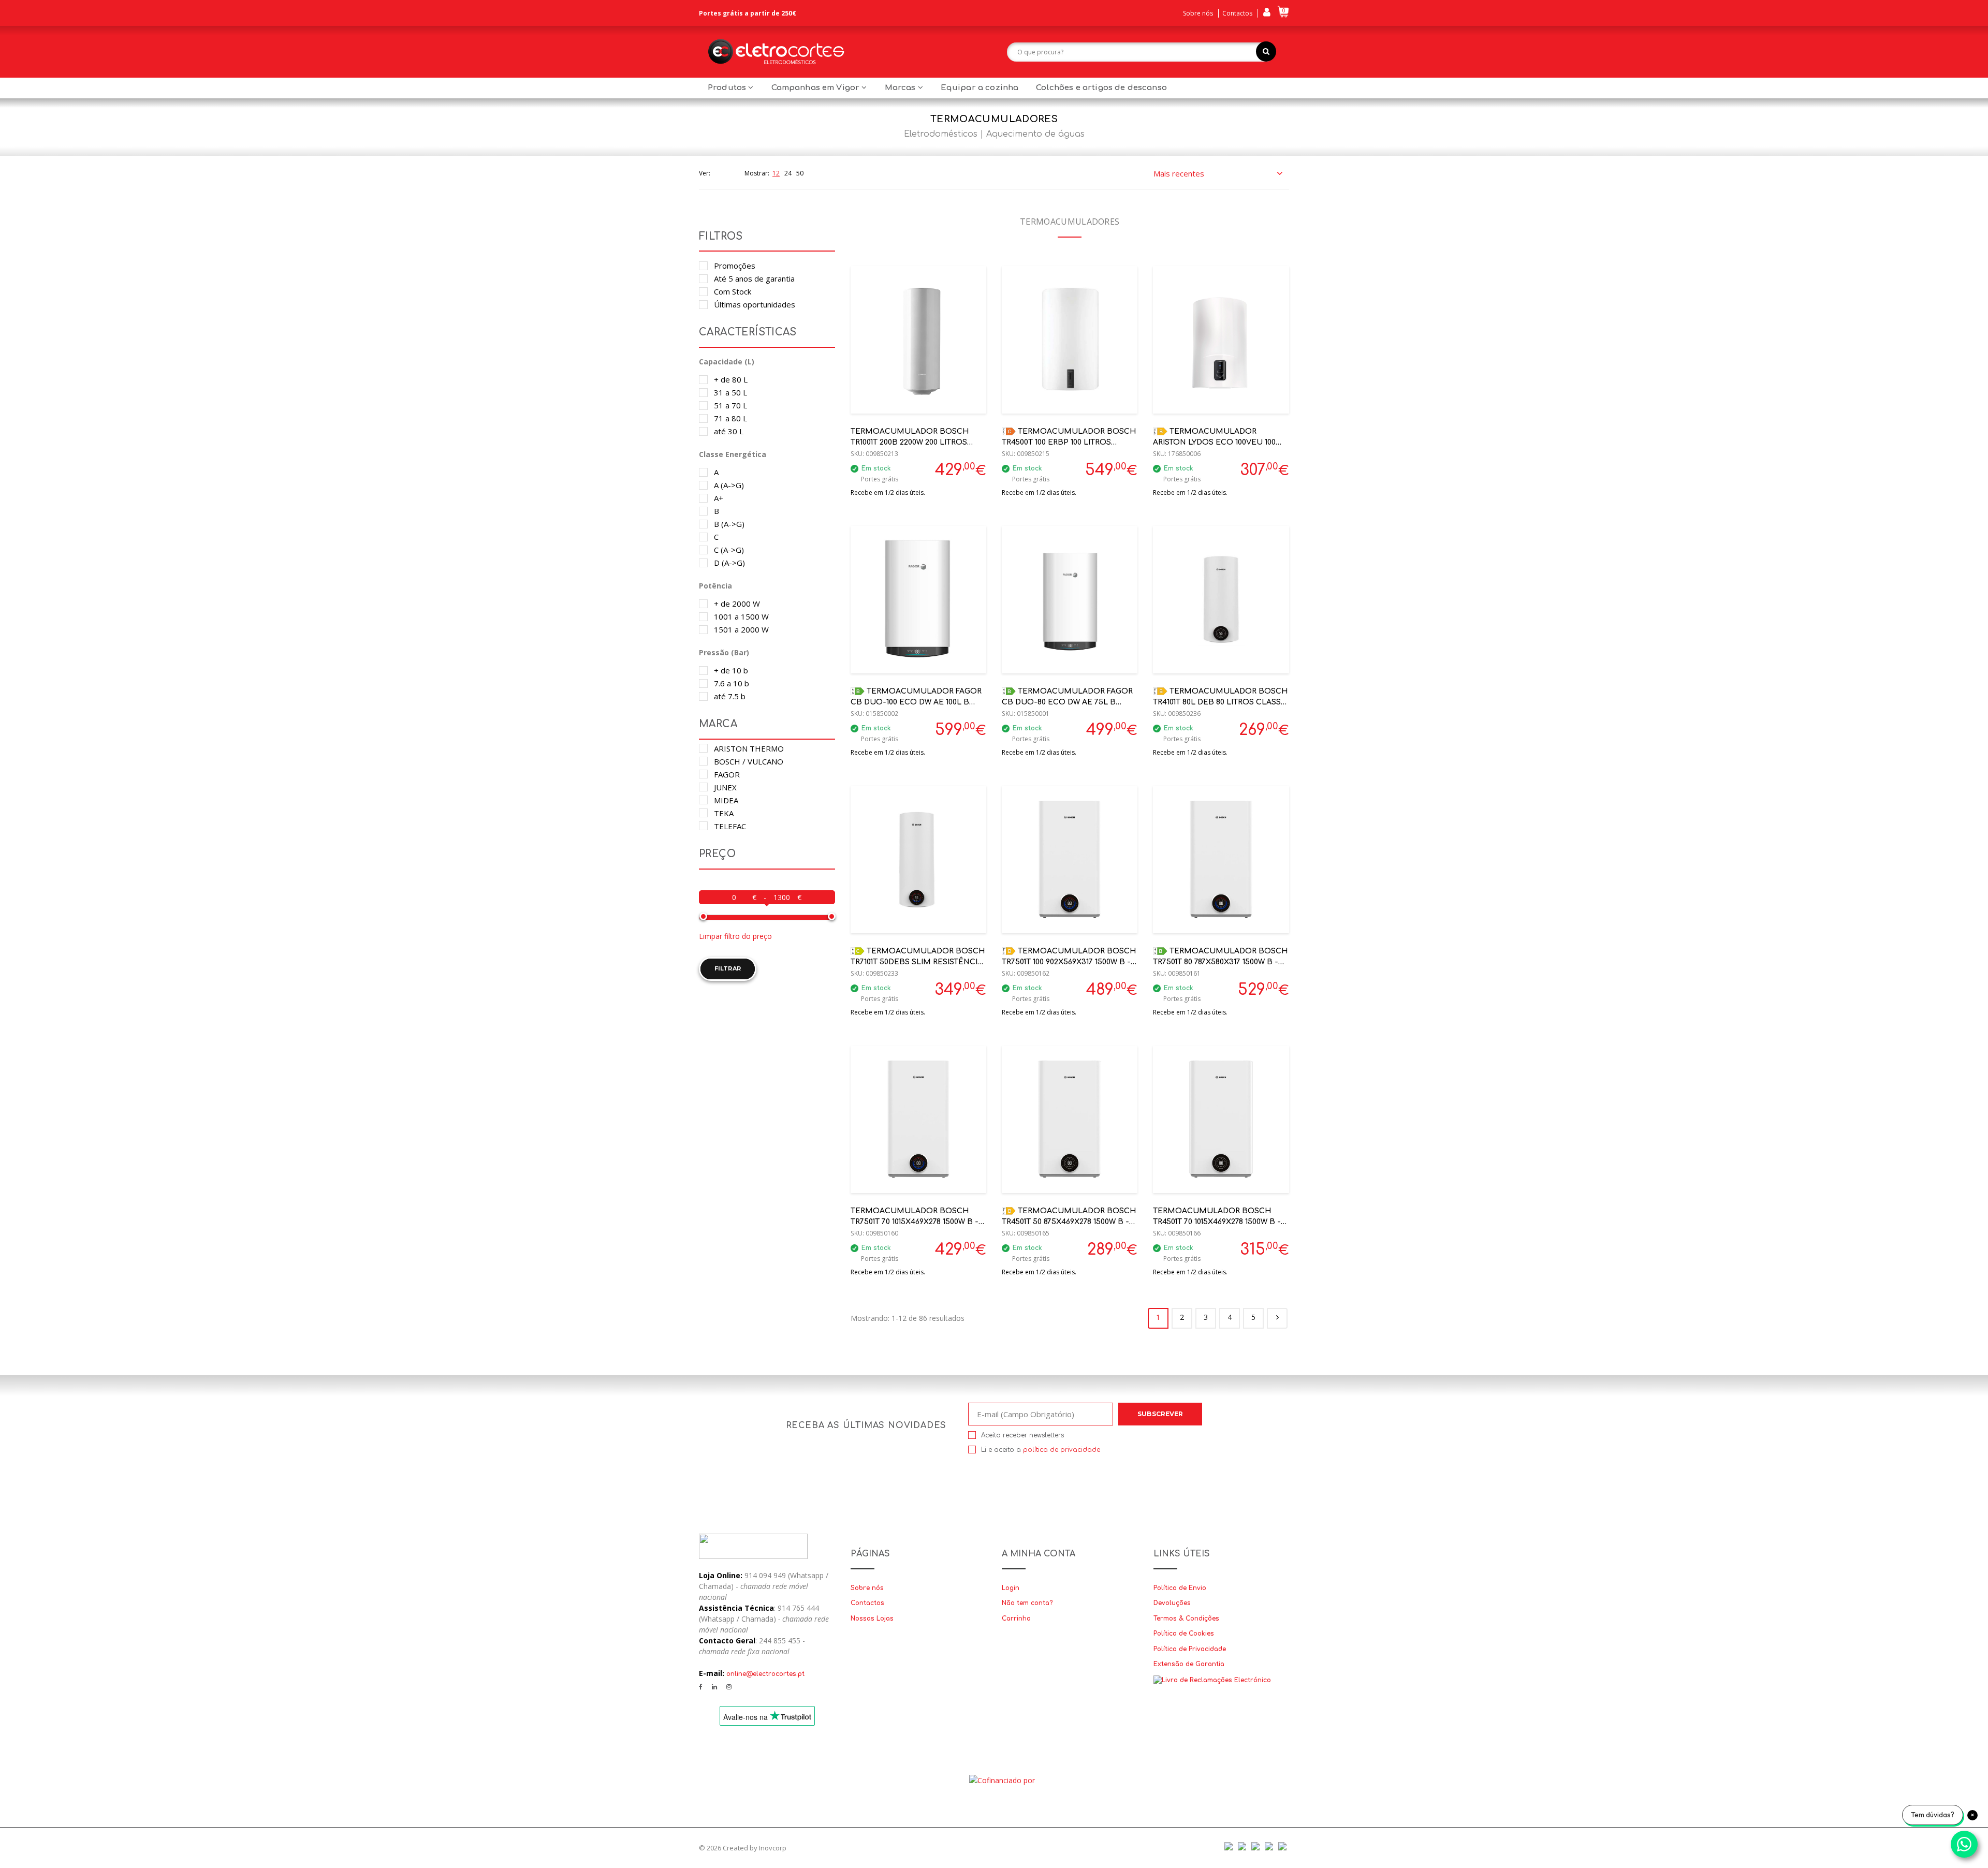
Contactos (1237, 13)
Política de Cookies (1184, 1634)
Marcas (901, 88)
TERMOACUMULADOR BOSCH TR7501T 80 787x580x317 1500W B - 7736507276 (1220, 962)
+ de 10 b (731, 670)
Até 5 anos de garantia (754, 278)
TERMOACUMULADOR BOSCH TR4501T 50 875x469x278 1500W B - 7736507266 (1069, 1222)
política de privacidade (1062, 1450)
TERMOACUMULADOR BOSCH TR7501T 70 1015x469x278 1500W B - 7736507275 (915, 1222)
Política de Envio (1180, 1588)
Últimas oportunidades (755, 304)
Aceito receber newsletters (1022, 1435)
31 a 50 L (730, 392)
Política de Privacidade (1190, 1649)
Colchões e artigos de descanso (1101, 88)
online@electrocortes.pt (765, 1674)
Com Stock (733, 291)
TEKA (724, 813)
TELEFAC (730, 826)
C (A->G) (729, 550)
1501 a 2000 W (741, 629)
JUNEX (725, 787)
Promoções (735, 266)
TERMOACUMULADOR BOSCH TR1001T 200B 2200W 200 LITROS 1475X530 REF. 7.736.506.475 (910, 442)
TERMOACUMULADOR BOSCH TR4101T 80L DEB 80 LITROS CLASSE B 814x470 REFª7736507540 (1220, 702)
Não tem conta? (1027, 1603)
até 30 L (729, 431)
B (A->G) (729, 524)
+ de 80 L (731, 379)
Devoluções (1172, 1603)
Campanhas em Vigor (817, 88)
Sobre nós (1198, 13)
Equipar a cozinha (980, 88)
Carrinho (1016, 1619)
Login (1011, 1588)
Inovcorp (773, 1848)
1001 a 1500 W (741, 616)
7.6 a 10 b (732, 683)
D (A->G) (729, 563)
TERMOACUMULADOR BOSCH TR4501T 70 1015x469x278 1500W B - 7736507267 (1217, 1222)
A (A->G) (729, 485)
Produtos (728, 88)
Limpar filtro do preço (735, 936)
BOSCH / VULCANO (749, 761)
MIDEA (726, 800)
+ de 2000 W (737, 604)
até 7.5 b (730, 696)
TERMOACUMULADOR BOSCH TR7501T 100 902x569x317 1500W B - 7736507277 (1069, 962)
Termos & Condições (1186, 1619)
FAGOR (727, 774)
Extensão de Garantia (1189, 1664)
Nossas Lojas (872, 1619)
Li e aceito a (1041, 1450)
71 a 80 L (730, 418)
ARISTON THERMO (749, 748)
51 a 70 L (730, 405)
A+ (719, 498)
